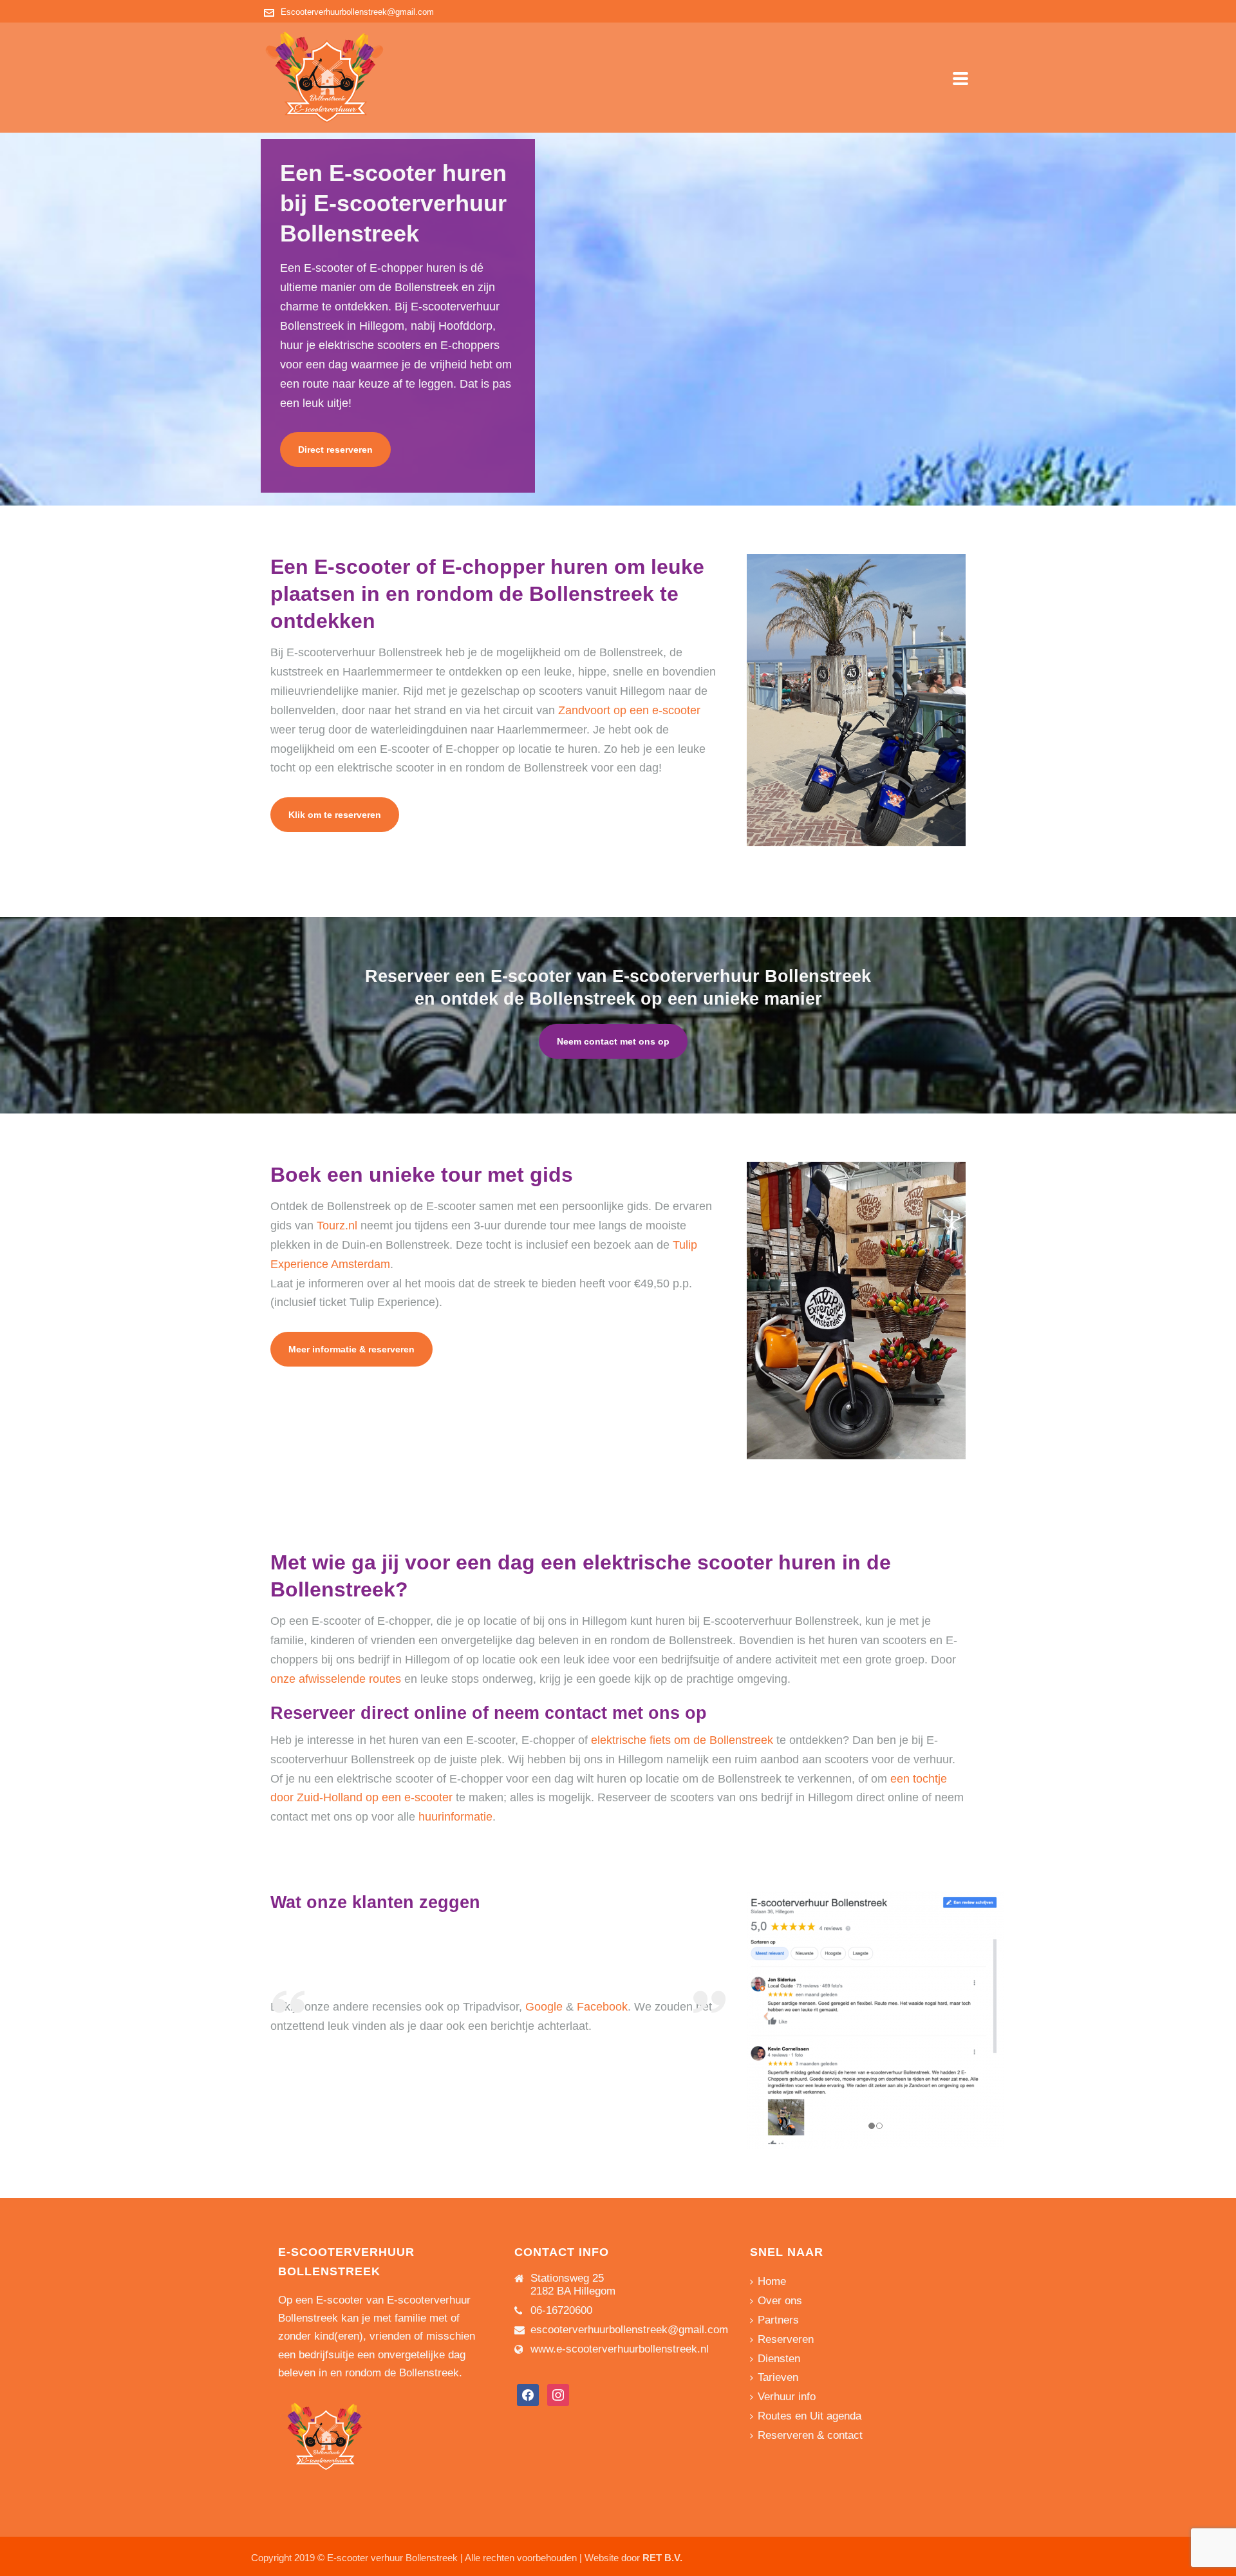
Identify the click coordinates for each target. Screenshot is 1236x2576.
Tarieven (778, 2377)
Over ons (780, 2301)
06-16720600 (561, 2311)
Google (544, 2007)
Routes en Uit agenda (810, 2416)
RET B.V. (662, 2558)
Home (772, 2281)
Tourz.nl (337, 1226)
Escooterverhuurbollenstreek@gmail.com (357, 12)
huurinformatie (455, 1817)
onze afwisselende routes (336, 1679)
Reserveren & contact (810, 2435)
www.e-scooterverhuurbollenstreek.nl (620, 2349)
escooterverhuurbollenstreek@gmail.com (629, 2330)
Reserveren (786, 2339)
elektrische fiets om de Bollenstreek (682, 1740)
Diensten (779, 2359)
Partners (778, 2320)
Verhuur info (787, 2397)
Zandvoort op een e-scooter (629, 710)
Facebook (602, 2007)
